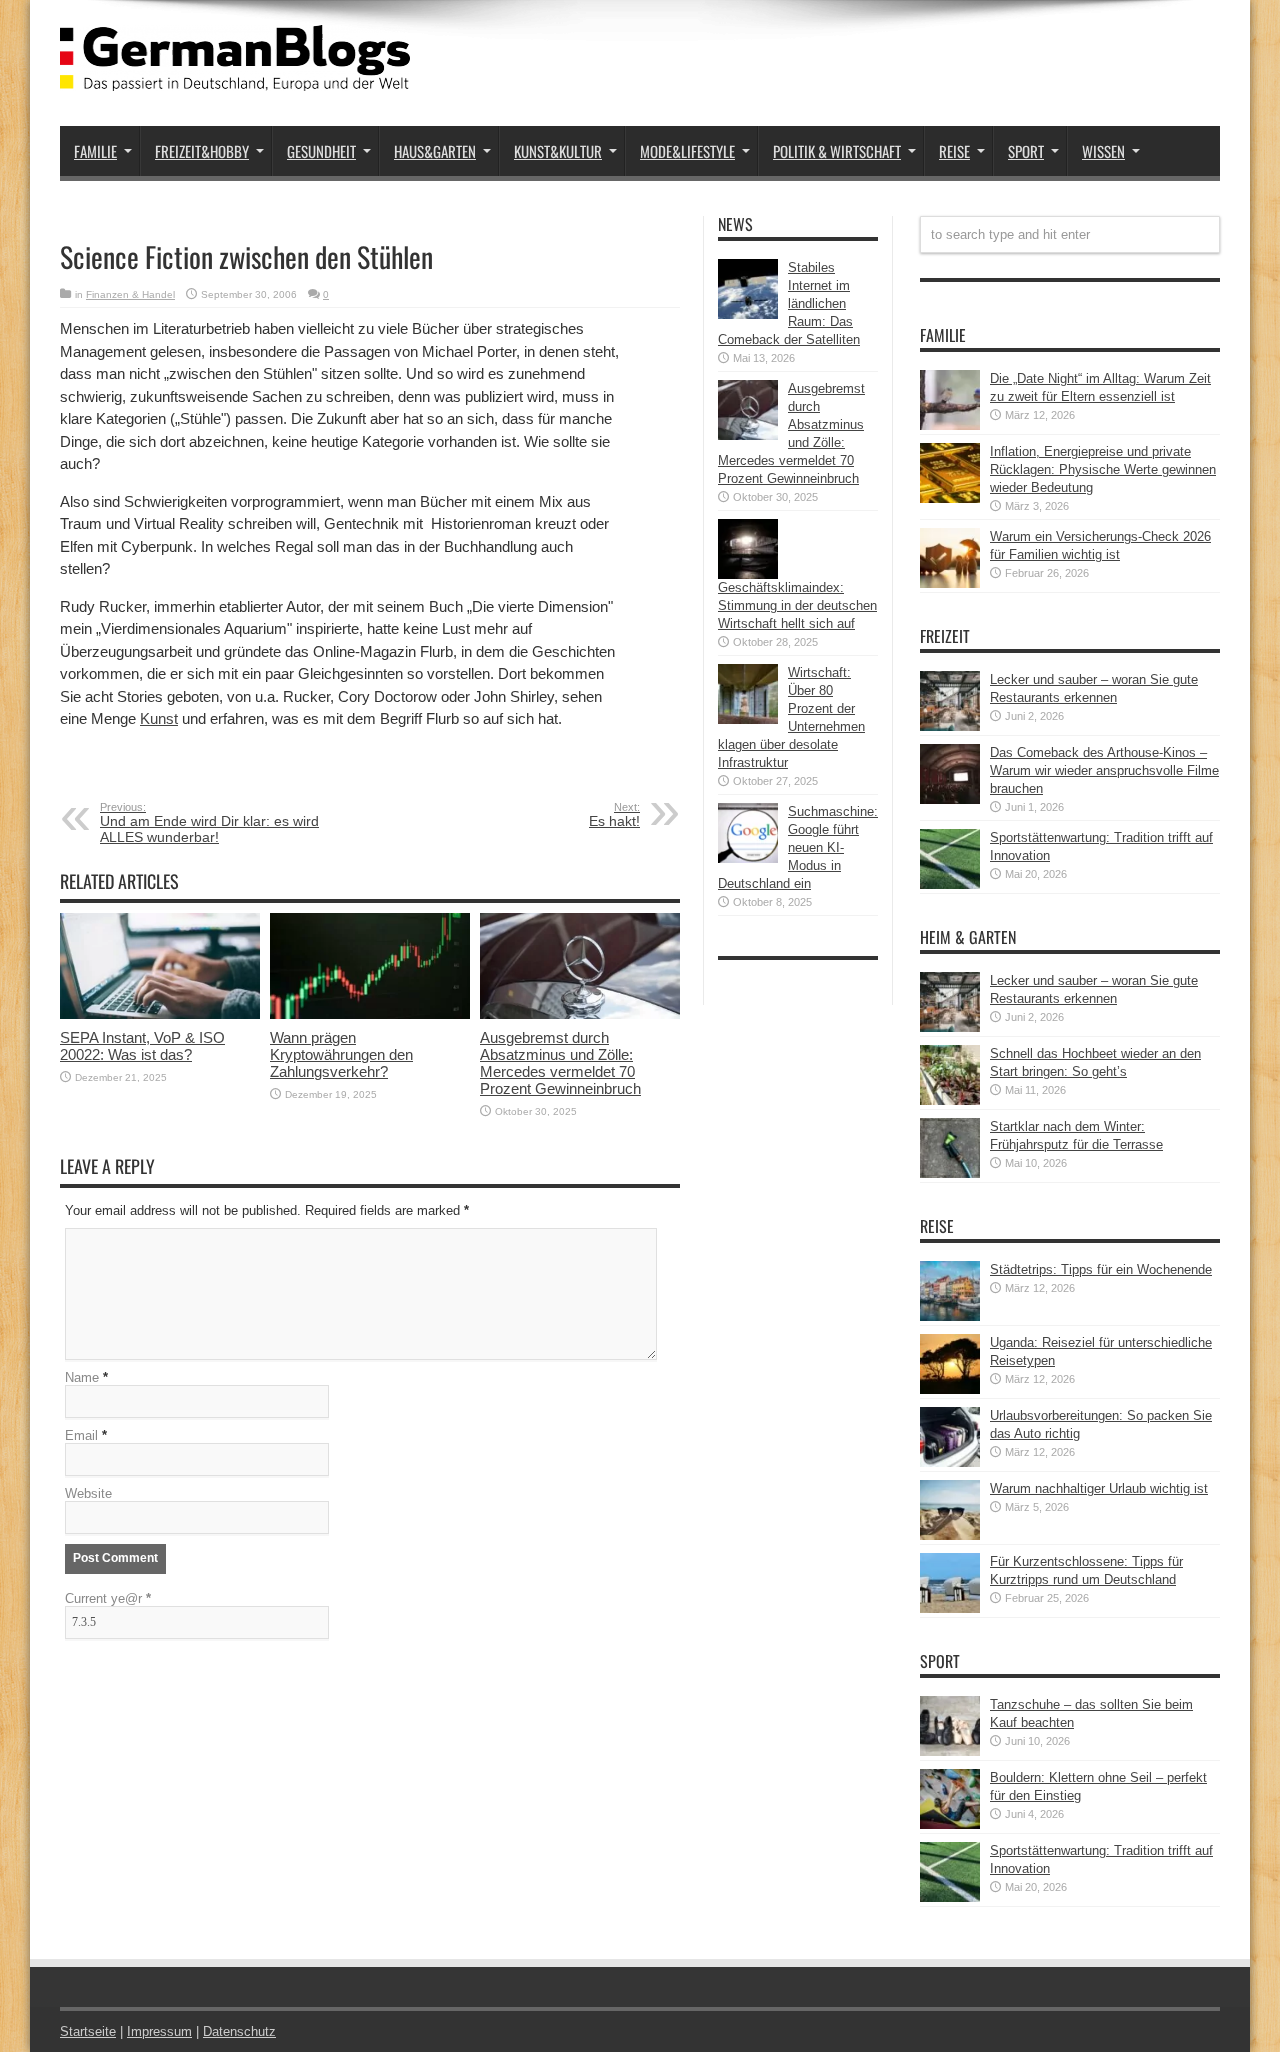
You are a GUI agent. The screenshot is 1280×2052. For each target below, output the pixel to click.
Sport (1026, 151)
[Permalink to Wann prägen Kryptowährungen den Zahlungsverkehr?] (370, 1014)
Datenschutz (239, 2031)
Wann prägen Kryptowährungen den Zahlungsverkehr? (341, 1054)
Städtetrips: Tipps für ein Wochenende (1101, 1269)
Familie (95, 151)
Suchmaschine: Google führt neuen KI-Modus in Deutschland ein (798, 847)
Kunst (159, 718)
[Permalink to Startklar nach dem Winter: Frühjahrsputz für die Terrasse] (950, 1173)
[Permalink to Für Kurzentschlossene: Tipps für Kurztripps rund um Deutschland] (950, 1608)
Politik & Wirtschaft (837, 151)
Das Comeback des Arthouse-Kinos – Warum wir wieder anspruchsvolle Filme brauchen (1104, 770)
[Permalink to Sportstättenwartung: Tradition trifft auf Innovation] (950, 884)
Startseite (88, 2031)
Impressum (159, 2031)
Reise (954, 151)
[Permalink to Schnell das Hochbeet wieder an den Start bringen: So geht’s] (950, 1100)
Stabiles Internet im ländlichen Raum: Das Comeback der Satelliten (789, 303)
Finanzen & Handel (130, 294)
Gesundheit (321, 151)
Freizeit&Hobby (202, 151)
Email (81, 1435)
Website (88, 1493)
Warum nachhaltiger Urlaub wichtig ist (1099, 1488)
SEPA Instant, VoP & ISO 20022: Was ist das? (142, 1046)
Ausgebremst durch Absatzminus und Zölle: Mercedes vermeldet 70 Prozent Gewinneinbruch (560, 1063)
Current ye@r (108, 1598)
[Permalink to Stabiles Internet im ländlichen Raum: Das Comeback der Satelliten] (748, 314)
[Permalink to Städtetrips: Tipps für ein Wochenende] (950, 1316)
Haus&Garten (435, 151)
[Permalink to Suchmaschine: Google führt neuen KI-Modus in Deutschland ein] (748, 858)
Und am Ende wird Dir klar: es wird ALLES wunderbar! (209, 823)
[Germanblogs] (235, 76)
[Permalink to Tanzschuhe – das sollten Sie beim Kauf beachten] (950, 1751)
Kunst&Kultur (558, 151)
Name (82, 1377)
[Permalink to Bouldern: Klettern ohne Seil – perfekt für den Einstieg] (950, 1824)
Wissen (1103, 151)
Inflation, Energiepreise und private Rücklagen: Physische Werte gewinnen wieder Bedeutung (1103, 469)
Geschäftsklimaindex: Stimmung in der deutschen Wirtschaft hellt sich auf (797, 605)
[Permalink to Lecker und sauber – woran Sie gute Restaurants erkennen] (950, 726)
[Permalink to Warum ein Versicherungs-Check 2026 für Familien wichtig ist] (950, 583)
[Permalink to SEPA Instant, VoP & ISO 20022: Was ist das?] (160, 1014)
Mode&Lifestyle (687, 151)
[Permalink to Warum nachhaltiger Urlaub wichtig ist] (950, 1535)
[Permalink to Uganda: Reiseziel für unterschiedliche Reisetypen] (950, 1389)
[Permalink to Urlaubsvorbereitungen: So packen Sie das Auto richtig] (950, 1462)
